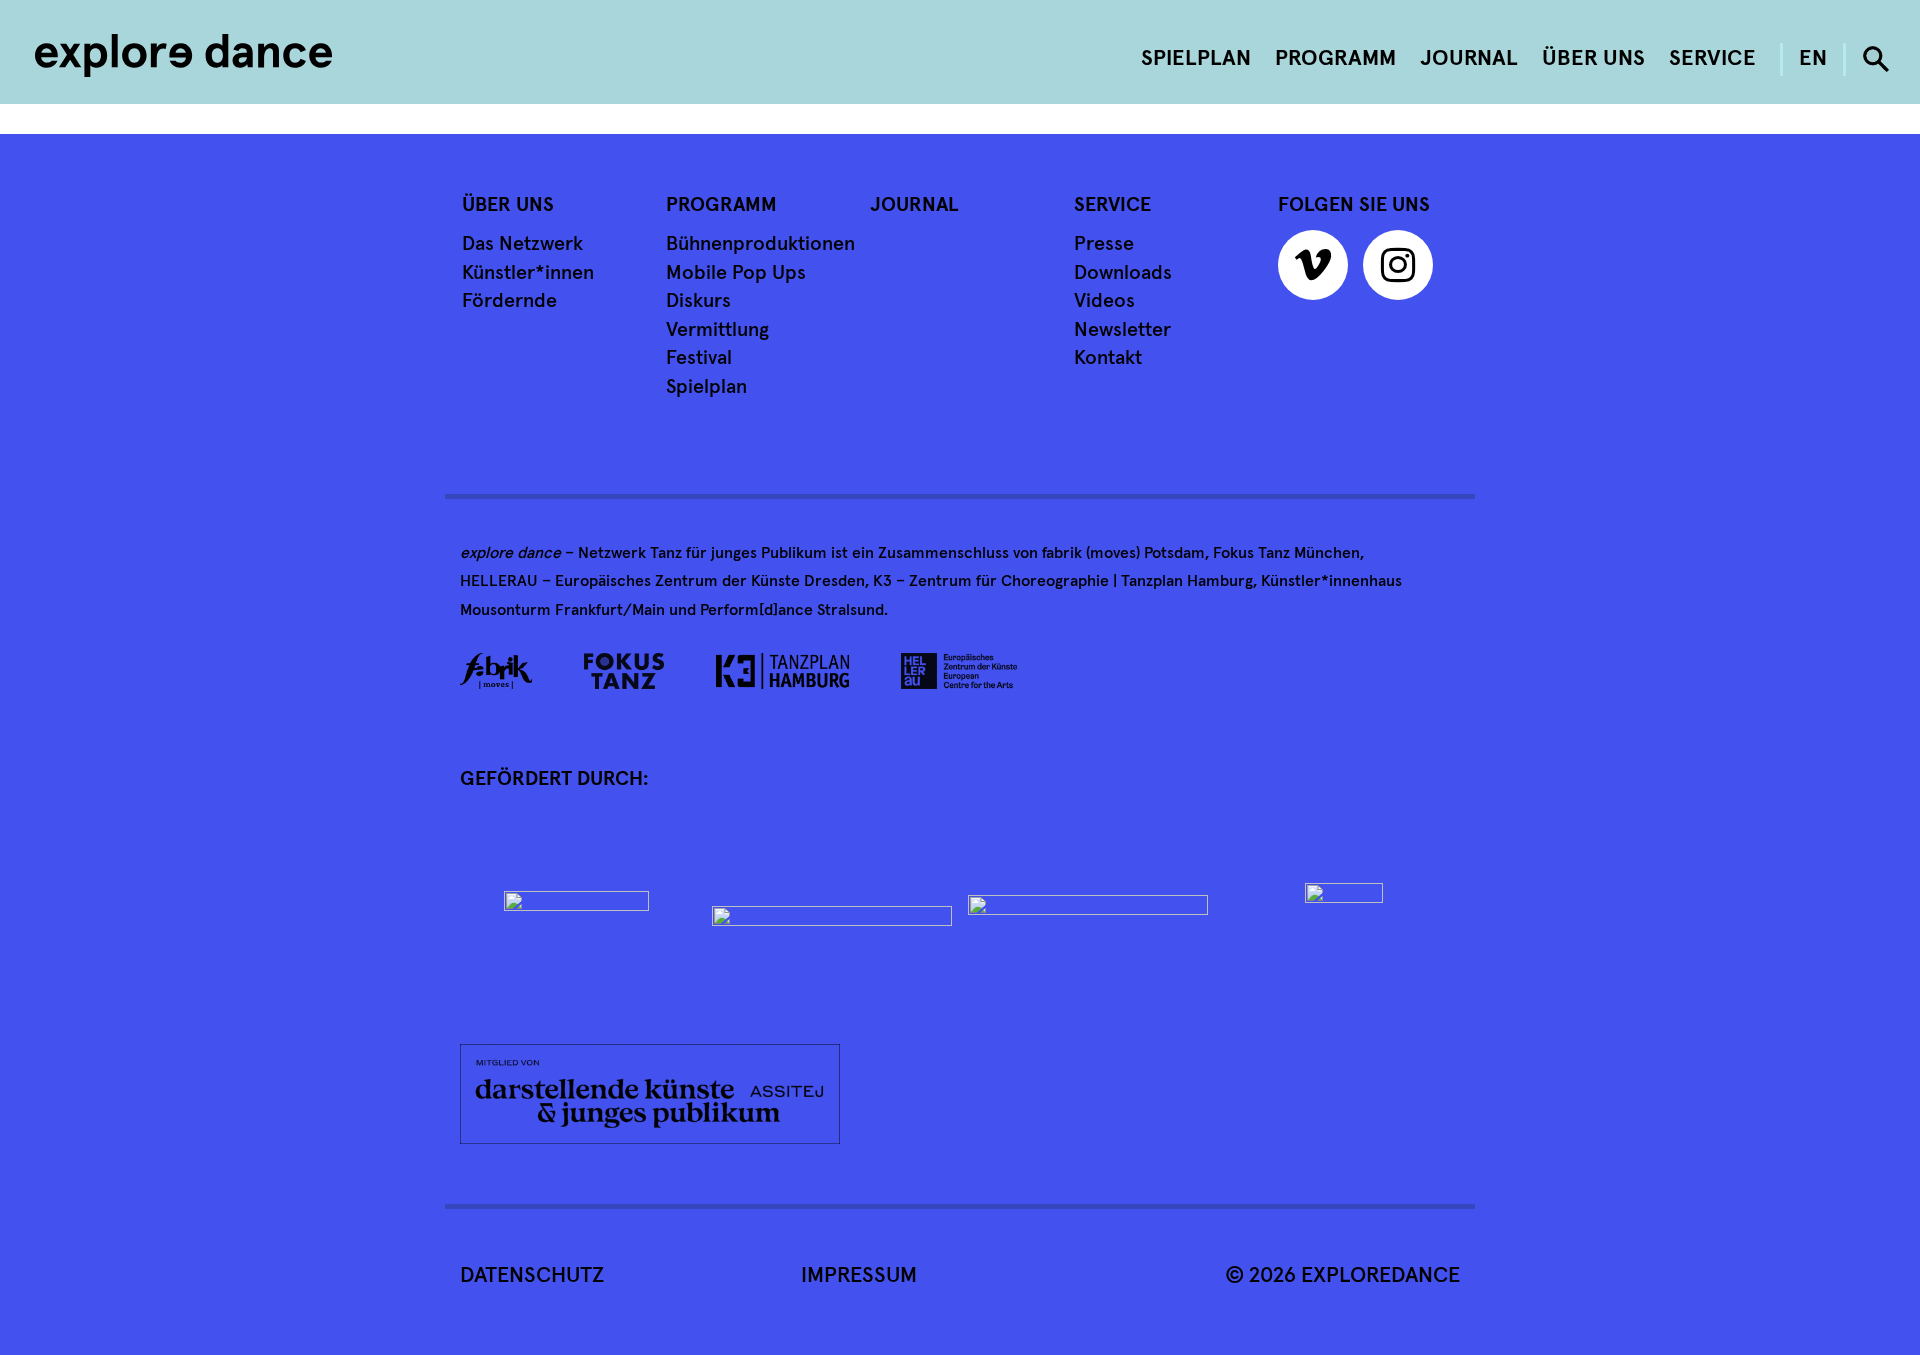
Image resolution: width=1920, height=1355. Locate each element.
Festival (699, 358)
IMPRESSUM (859, 1276)
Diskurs (698, 301)
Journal (1469, 59)
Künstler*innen (528, 273)
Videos (1104, 301)
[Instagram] (1403, 273)
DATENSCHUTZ (532, 1276)
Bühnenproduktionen (760, 244)
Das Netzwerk (522, 244)
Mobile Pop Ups (736, 273)
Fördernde (509, 301)
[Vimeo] (1318, 273)
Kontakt (1108, 358)
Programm (1335, 59)
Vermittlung (717, 330)
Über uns (1593, 59)
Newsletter (1122, 330)
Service (1712, 59)
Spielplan (1196, 59)
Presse (1104, 244)
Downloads (1123, 273)
